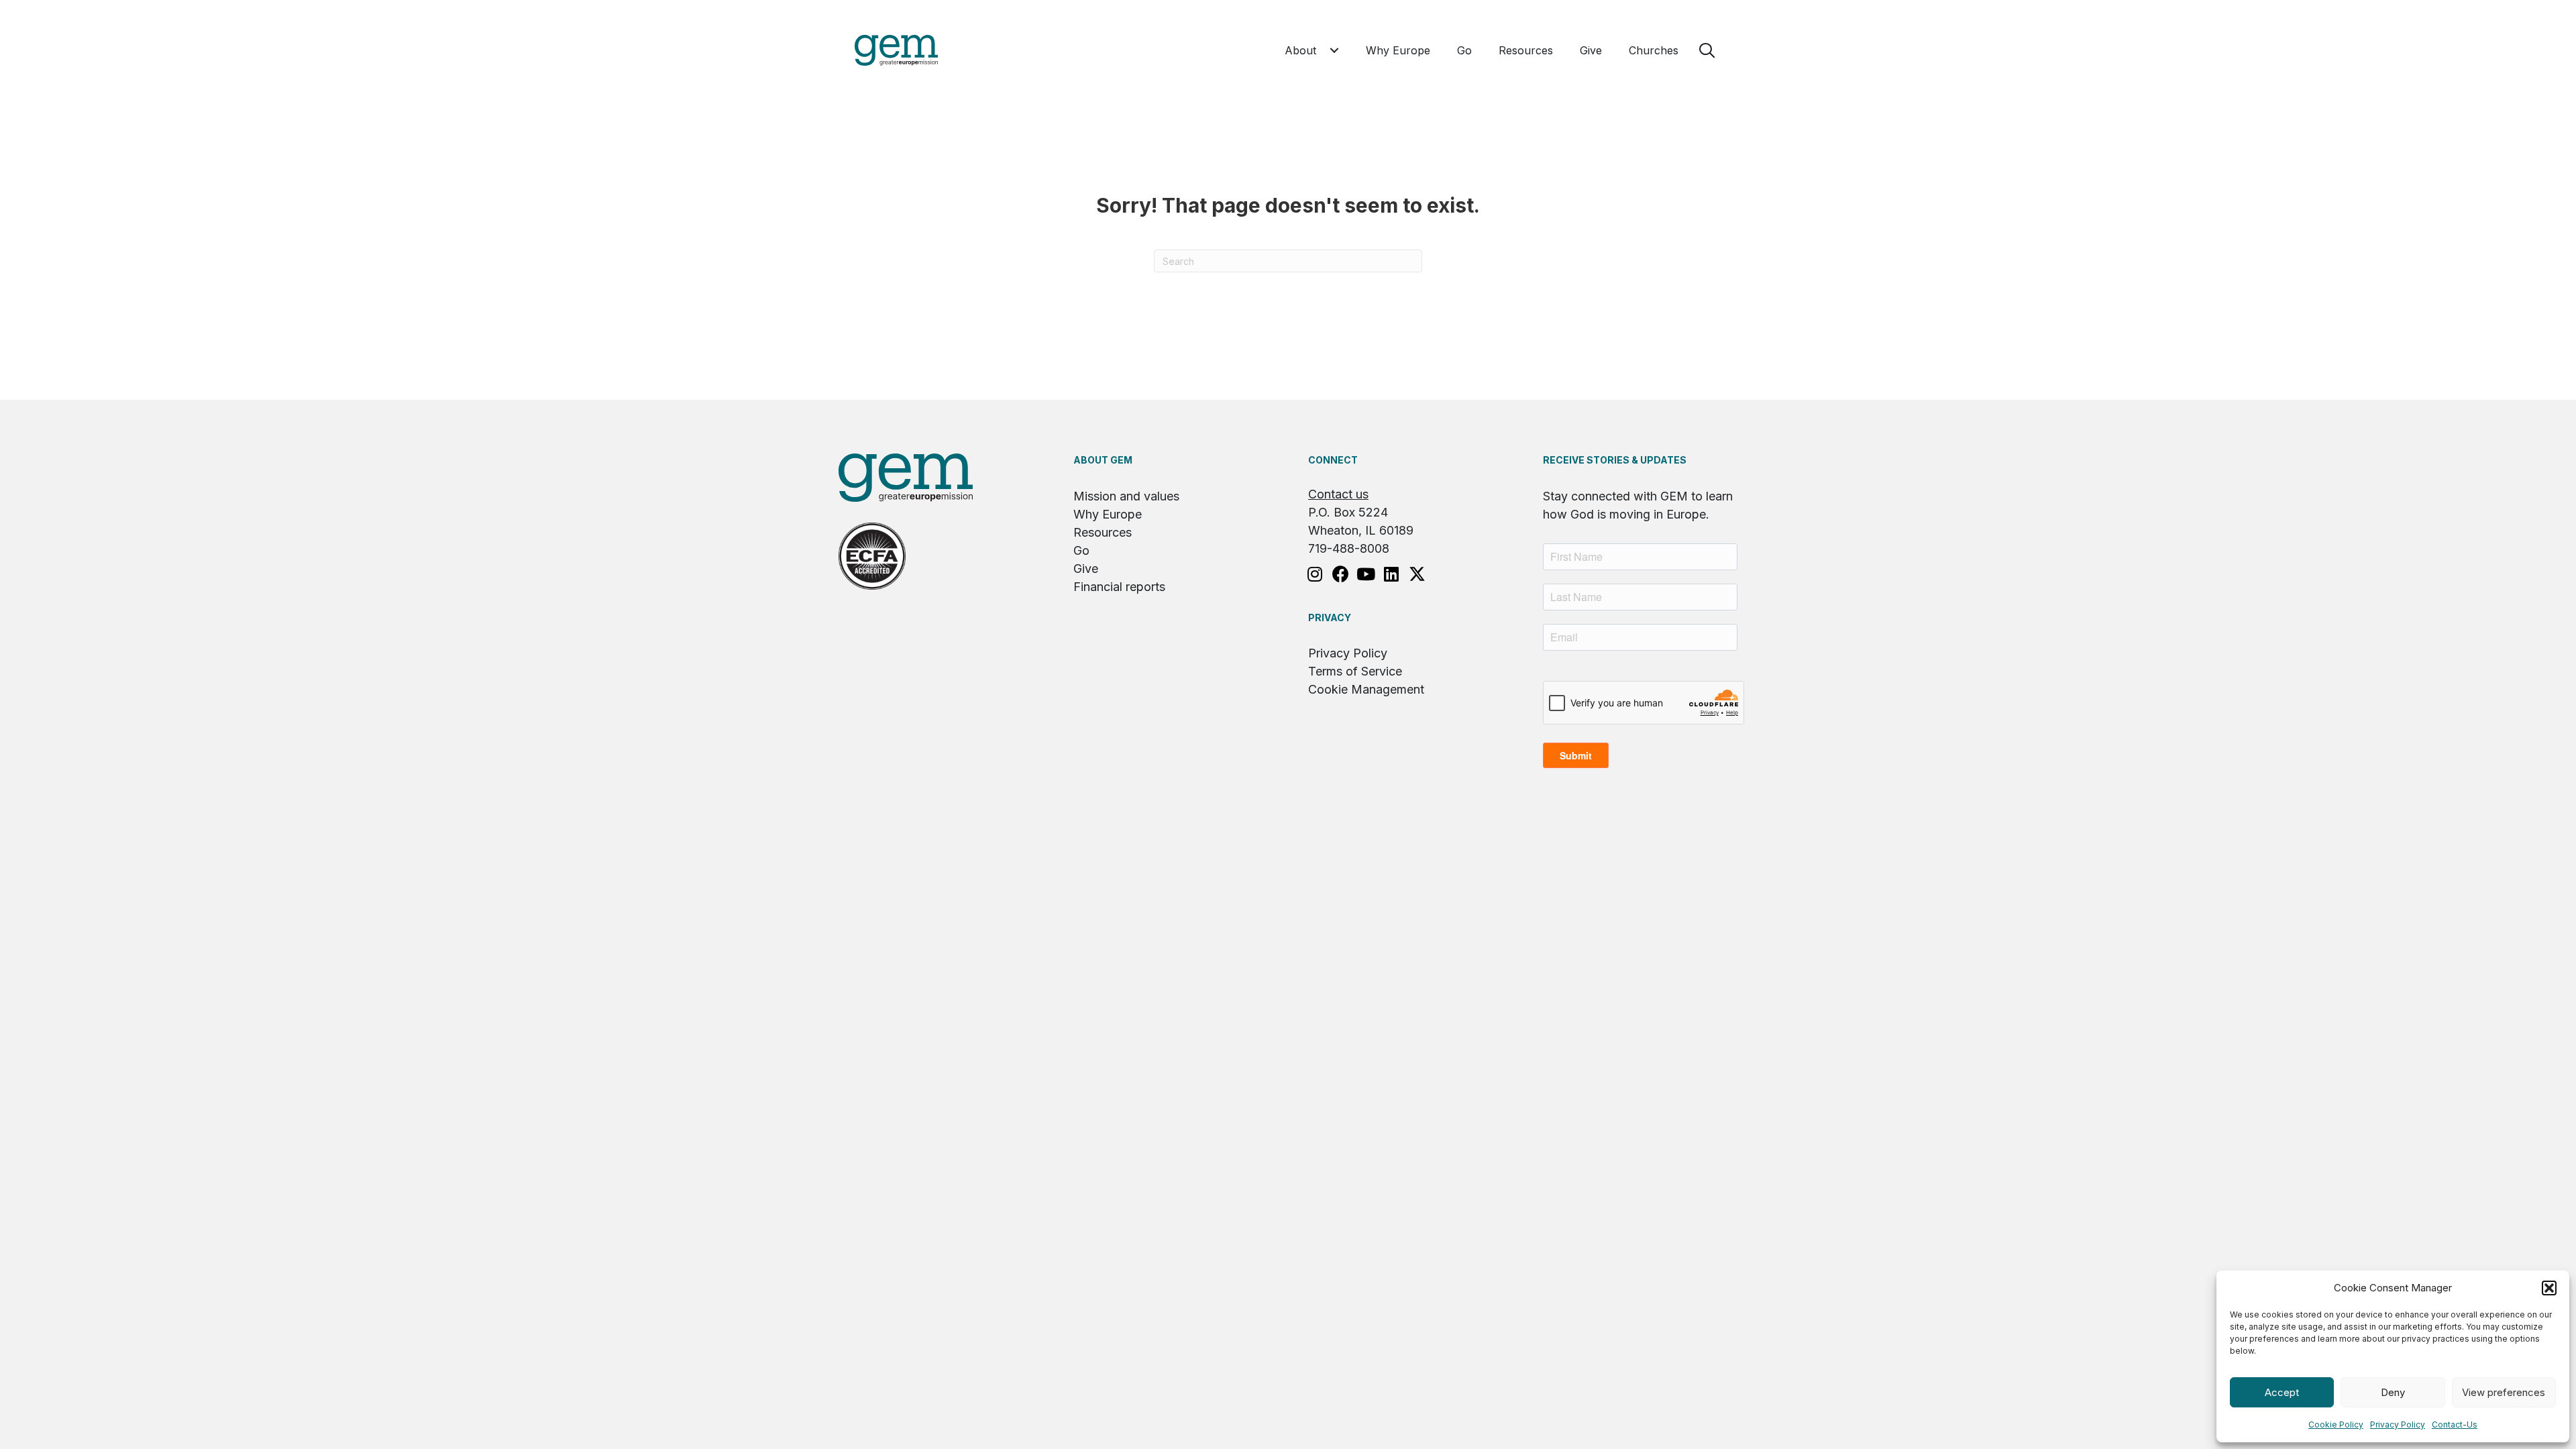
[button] (2549, 1288)
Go (1081, 550)
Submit (1576, 755)
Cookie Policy (2336, 1425)
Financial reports (1119, 587)
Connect (1333, 460)
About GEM (1103, 460)
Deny (2393, 1392)
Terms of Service (1355, 671)
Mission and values (1126, 496)
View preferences (2504, 1392)
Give (1086, 569)
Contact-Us (2455, 1425)
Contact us (1338, 494)
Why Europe (1108, 514)
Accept (2282, 1392)
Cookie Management (1366, 689)
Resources (1103, 532)
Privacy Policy (2398, 1425)
